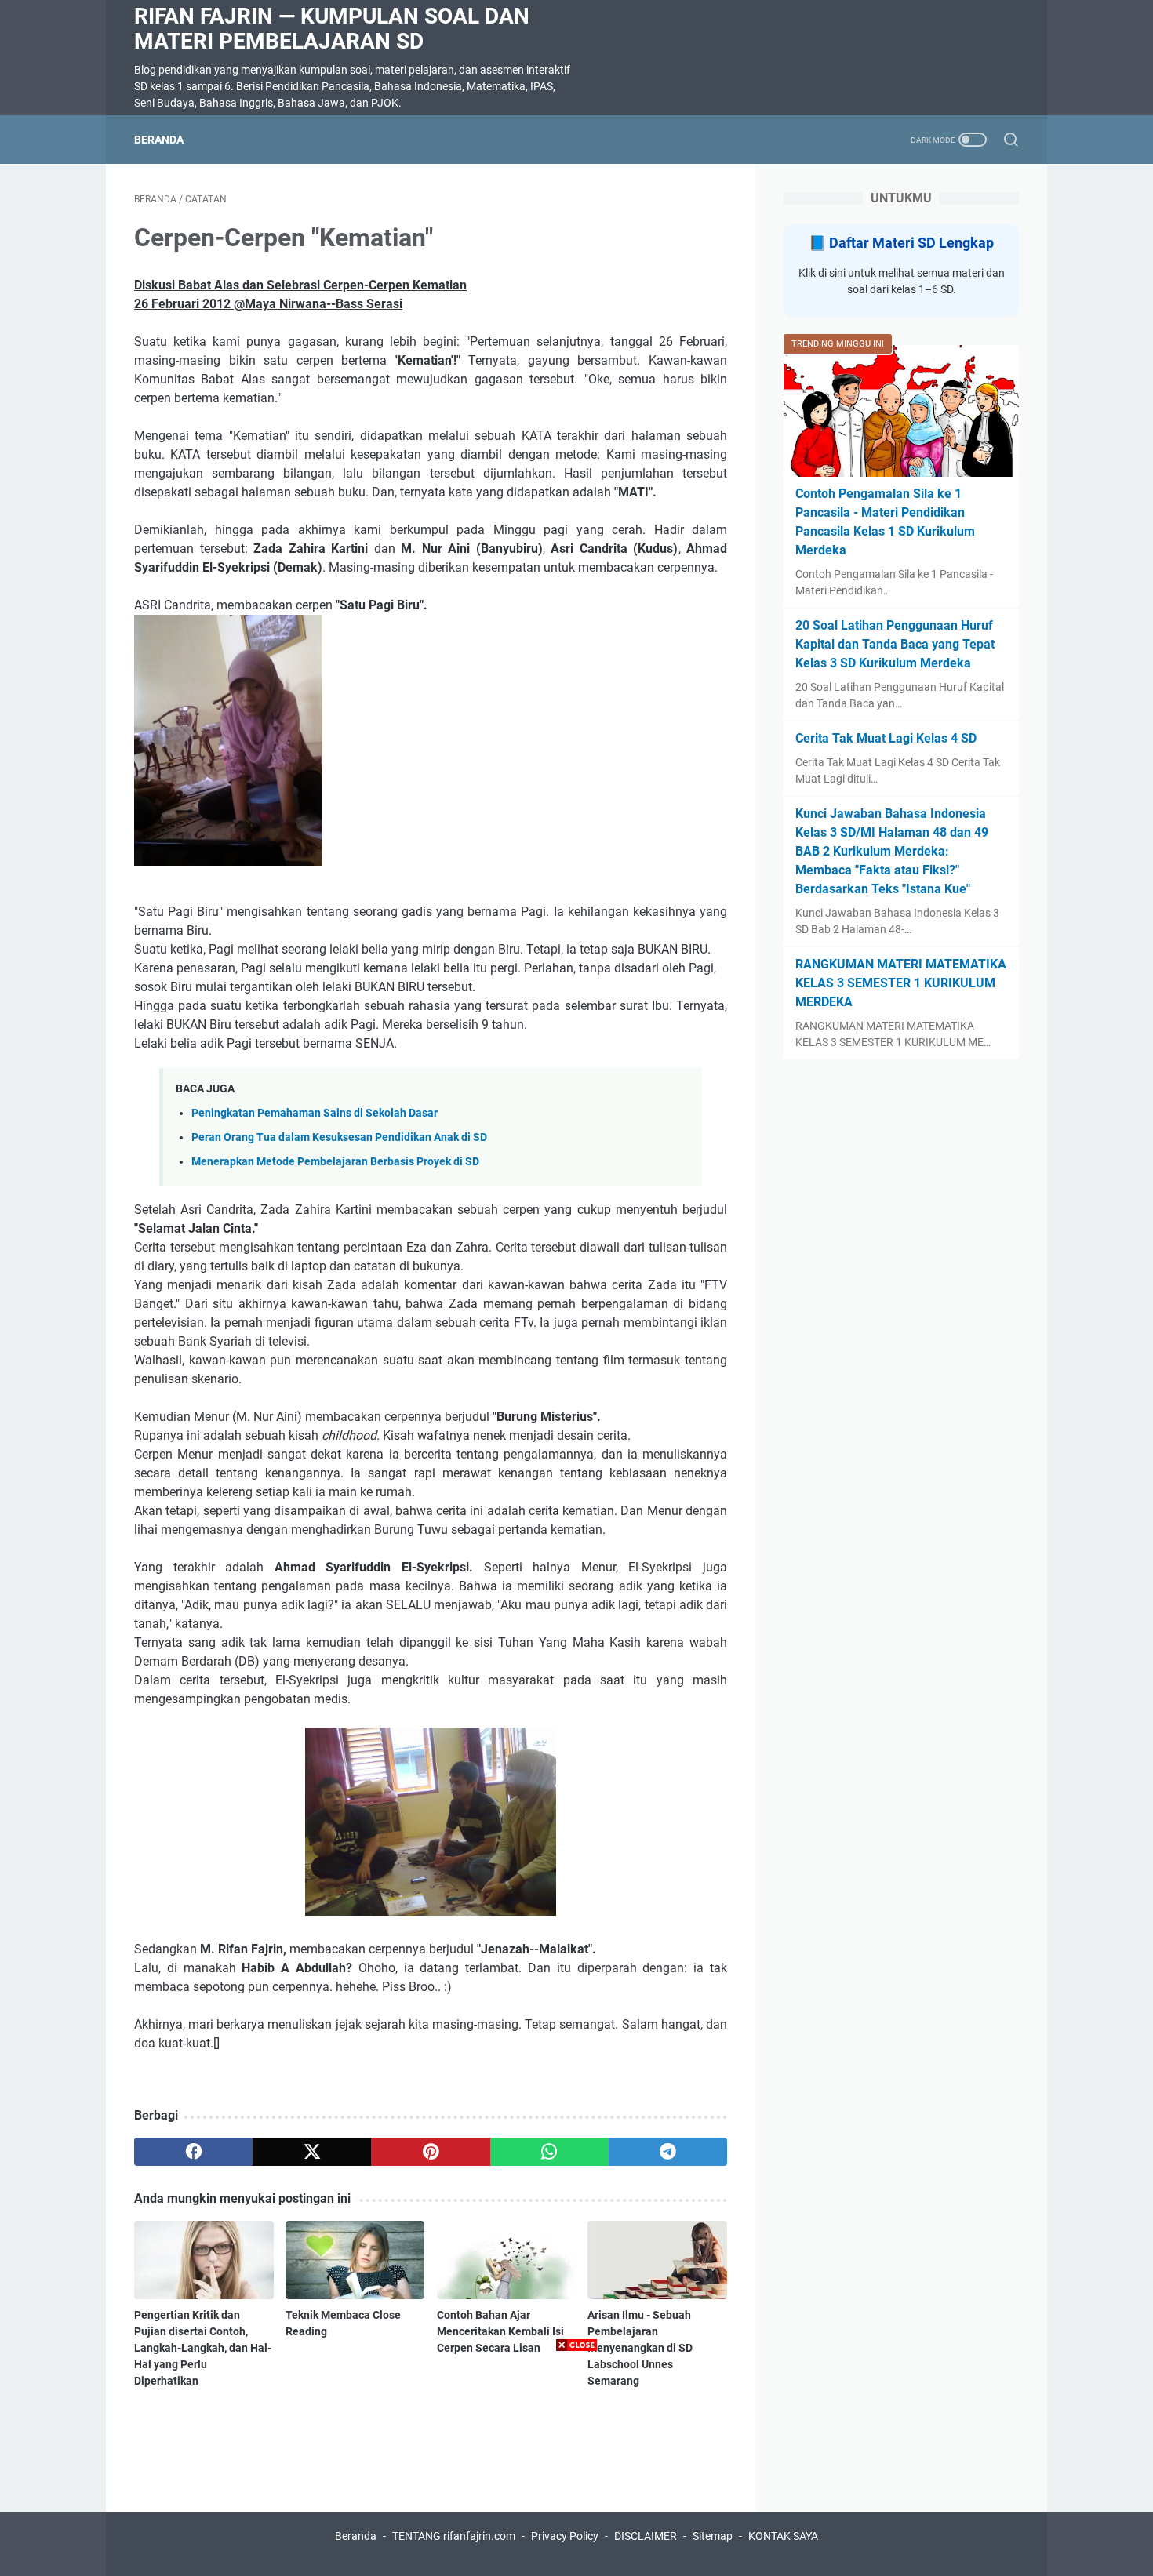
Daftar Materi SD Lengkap (911, 243)
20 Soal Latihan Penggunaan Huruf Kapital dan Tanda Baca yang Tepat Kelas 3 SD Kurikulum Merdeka (895, 644)
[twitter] (312, 2152)
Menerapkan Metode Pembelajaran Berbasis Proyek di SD (335, 1162)
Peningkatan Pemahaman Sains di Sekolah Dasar (315, 1113)
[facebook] (193, 2152)
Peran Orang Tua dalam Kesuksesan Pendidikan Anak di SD (339, 1137)
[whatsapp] (549, 2152)
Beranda (159, 140)
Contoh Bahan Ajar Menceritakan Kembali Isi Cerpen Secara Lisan (500, 2331)
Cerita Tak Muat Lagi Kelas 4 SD (886, 738)
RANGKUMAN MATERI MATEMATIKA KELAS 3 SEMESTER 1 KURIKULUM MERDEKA (901, 983)
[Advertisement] (576, 2466)
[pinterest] (430, 2152)
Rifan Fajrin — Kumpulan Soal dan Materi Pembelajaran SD (332, 29)
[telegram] (668, 2152)
